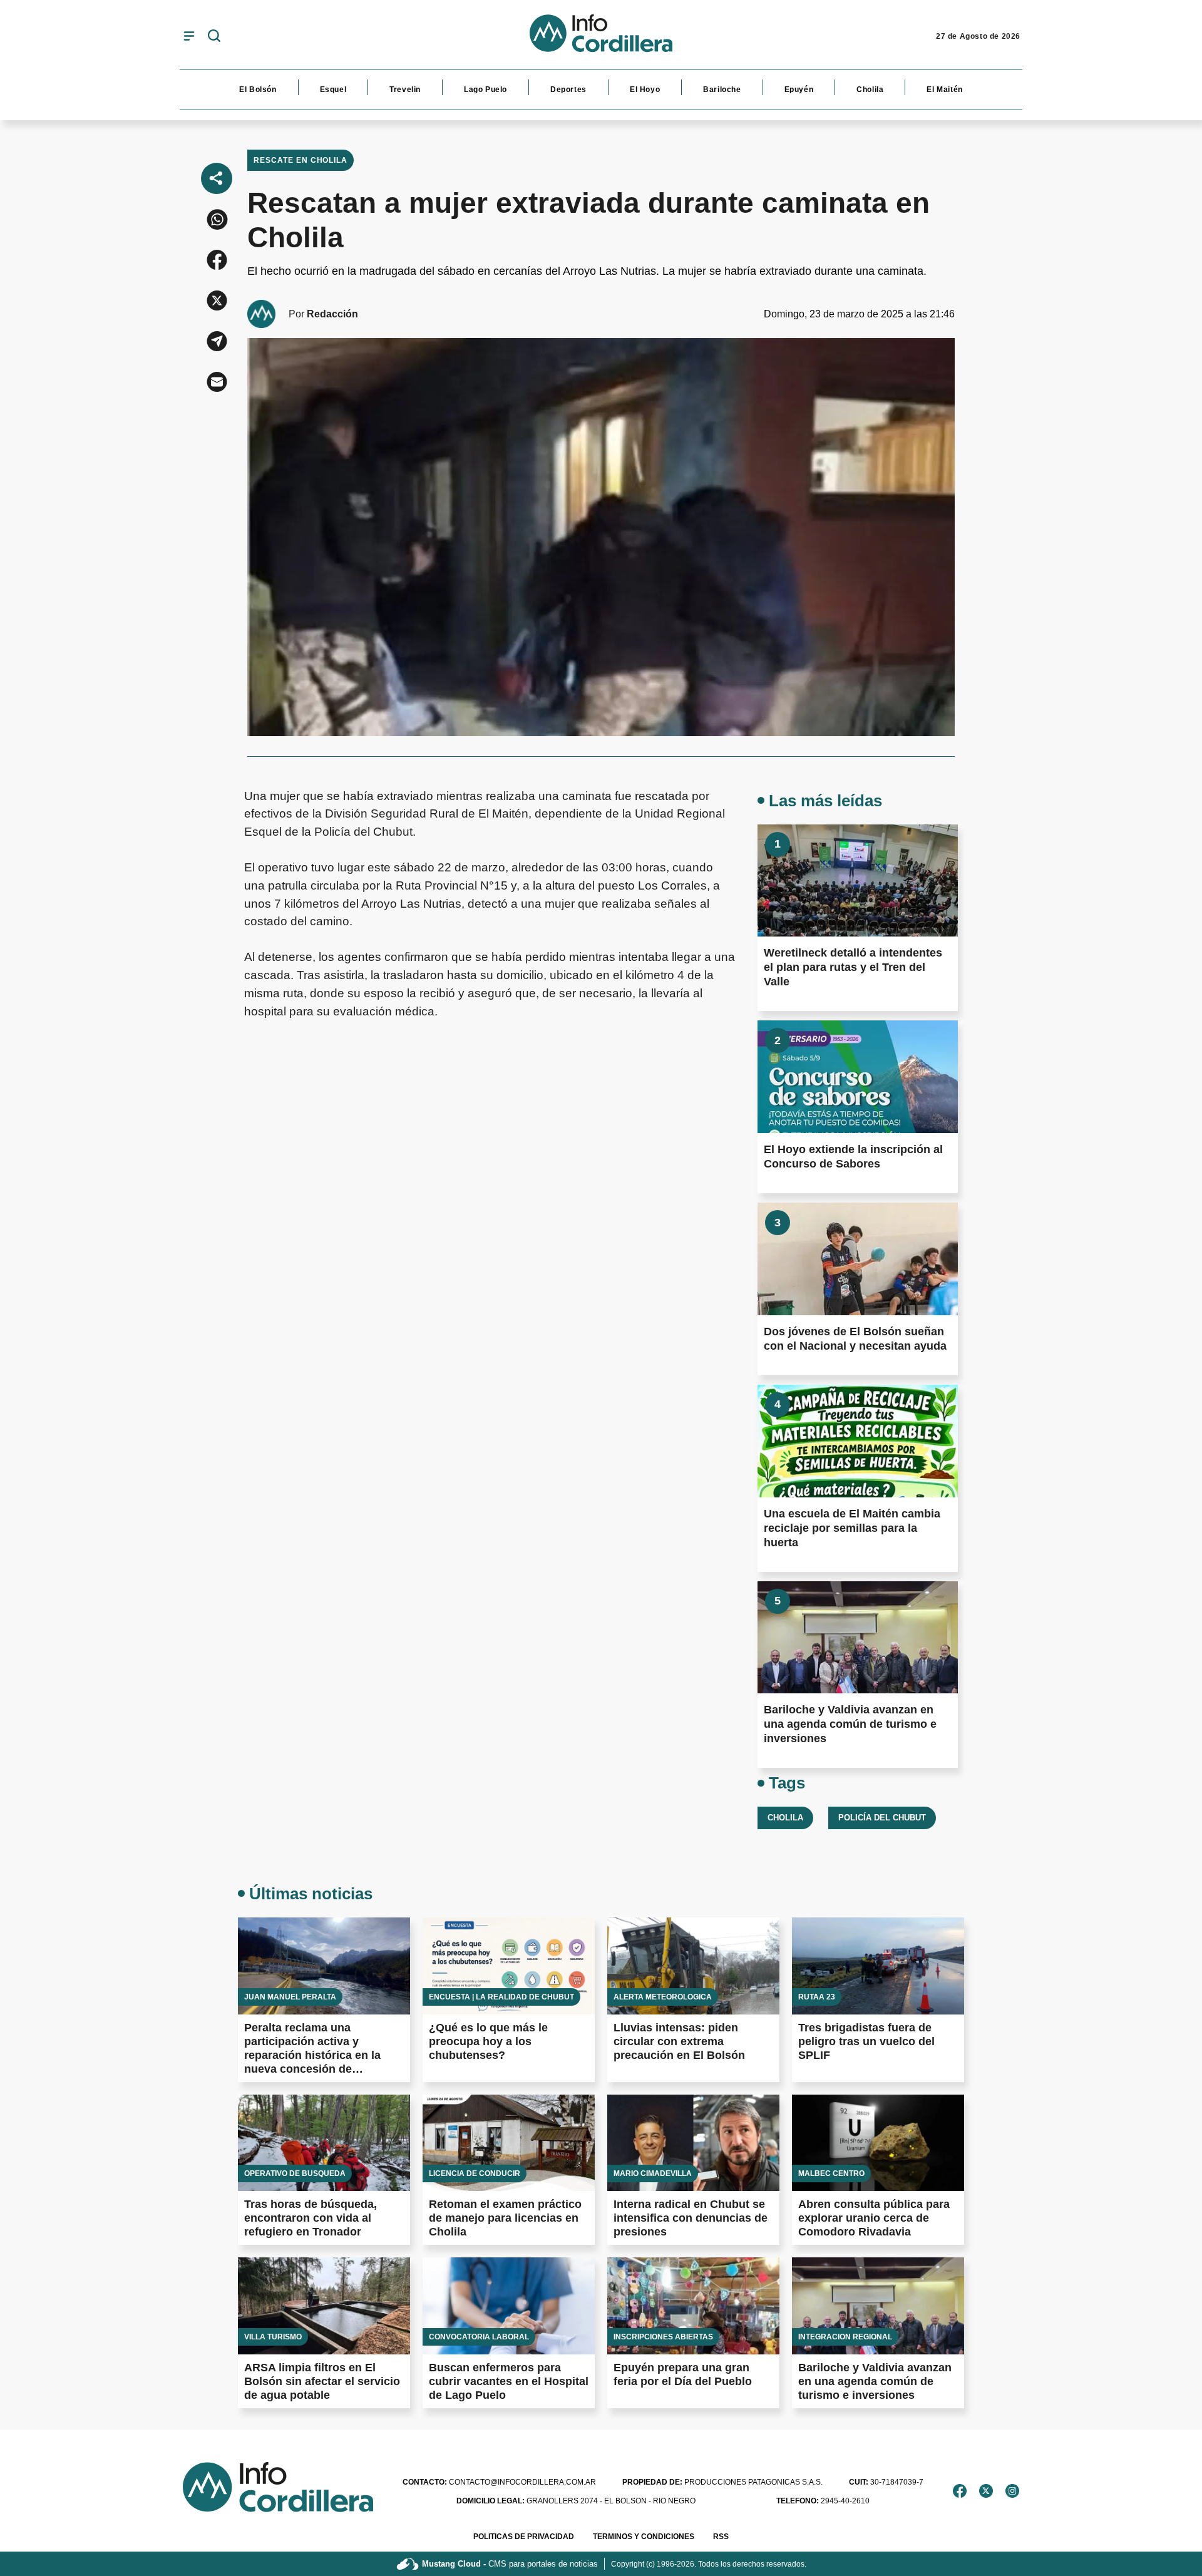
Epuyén (799, 90)
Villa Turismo (273, 2337)
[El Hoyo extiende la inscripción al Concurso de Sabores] (858, 1077)
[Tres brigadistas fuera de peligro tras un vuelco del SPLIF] (878, 1966)
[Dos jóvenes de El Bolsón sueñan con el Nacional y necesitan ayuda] (858, 1259)
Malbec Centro (831, 2173)
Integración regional (845, 2337)
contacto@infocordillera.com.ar (499, 2482)
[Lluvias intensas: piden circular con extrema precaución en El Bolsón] (693, 1966)
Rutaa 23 (817, 1997)
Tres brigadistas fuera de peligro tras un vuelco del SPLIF (866, 2041)
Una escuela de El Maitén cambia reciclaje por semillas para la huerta (852, 1528)
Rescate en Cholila (300, 160)
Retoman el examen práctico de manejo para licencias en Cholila (505, 2218)
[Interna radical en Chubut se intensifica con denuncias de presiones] (693, 2143)
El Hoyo (645, 90)
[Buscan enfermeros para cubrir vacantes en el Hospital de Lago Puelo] (509, 2306)
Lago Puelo (485, 90)
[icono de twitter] (986, 2491)
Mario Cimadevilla (653, 2173)
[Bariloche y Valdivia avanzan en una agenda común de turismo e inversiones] (858, 1638)
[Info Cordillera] (601, 36)
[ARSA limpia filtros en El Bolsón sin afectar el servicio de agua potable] (324, 2306)
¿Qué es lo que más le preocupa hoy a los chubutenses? (488, 2041)
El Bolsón (258, 90)
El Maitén (944, 90)
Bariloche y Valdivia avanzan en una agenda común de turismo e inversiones (850, 1724)
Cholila (870, 90)
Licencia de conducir (475, 2173)
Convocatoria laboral (479, 2337)
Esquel (333, 90)
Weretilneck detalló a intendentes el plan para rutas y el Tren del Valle (853, 967)
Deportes (568, 90)
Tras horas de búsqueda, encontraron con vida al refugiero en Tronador (311, 2218)
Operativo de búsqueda (295, 2173)
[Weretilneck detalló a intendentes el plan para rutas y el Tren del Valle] (858, 881)
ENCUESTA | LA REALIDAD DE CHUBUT (501, 1997)
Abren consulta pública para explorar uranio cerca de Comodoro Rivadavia (874, 2218)
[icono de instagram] (1012, 2491)
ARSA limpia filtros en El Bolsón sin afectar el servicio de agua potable (322, 2381)
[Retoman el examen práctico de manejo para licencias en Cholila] (509, 2143)
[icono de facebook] (960, 2491)
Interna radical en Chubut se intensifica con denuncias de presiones (691, 2218)
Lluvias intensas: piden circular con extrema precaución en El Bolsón (679, 2041)
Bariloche (722, 90)
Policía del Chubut (882, 1818)
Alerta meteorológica (663, 1997)
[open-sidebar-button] (189, 36)
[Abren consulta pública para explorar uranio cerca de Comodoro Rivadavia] (878, 2143)
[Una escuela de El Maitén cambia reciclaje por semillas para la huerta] (858, 1441)
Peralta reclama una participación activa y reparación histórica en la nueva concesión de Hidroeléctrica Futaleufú (312, 2055)
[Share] (217, 178)
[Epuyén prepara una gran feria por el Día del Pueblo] (693, 2306)
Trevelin (405, 90)
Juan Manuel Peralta (290, 1997)
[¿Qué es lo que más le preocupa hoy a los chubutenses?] (509, 1966)
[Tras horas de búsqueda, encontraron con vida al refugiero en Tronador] (324, 2143)
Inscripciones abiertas (663, 2337)
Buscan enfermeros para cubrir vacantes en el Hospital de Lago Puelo (509, 2381)
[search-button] (214, 37)
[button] (217, 219)
